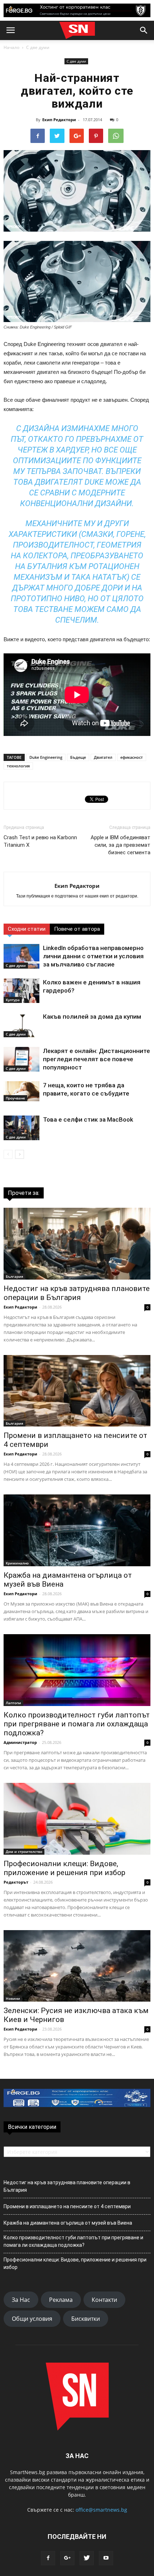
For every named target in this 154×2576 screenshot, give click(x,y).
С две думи (38, 47)
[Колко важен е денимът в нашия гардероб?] (21, 991)
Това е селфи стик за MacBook (88, 1119)
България (15, 1276)
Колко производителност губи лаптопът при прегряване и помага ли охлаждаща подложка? (77, 1724)
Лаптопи (13, 1703)
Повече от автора (77, 929)
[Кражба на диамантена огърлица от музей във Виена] (77, 1530)
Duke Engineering (46, 757)
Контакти (104, 2300)
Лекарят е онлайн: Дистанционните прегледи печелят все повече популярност (97, 1059)
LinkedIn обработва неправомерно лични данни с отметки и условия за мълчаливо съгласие (93, 956)
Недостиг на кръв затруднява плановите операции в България (77, 1293)
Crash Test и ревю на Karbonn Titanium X (40, 841)
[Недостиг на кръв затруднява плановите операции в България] (77, 1244)
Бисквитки (86, 2319)
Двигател (103, 757)
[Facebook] (48, 2558)
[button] (144, 30)
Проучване (15, 1098)
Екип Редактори (59, 120)
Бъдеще (78, 757)
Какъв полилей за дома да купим (92, 1017)
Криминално (17, 1563)
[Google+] (67, 2558)
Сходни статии (27, 929)
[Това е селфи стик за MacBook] (21, 1128)
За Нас (21, 2300)
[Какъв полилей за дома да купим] (21, 1025)
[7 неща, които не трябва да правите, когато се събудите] (21, 1091)
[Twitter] (87, 2558)
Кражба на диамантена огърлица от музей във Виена (68, 2223)
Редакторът (16, 1882)
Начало (11, 47)
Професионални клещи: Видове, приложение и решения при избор (64, 1868)
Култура (13, 1000)
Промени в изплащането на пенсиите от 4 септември (67, 2206)
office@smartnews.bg (101, 2510)
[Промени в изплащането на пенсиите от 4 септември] (77, 1391)
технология (18, 766)
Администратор (20, 1742)
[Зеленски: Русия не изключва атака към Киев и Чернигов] (77, 1966)
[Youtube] (106, 2558)
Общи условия (32, 2319)
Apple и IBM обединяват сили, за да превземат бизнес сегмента (121, 845)
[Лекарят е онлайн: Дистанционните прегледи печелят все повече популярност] (21, 1059)
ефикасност (132, 757)
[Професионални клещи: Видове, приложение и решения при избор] (77, 1819)
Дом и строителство (24, 1851)
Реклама (61, 2300)
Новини (13, 1998)
